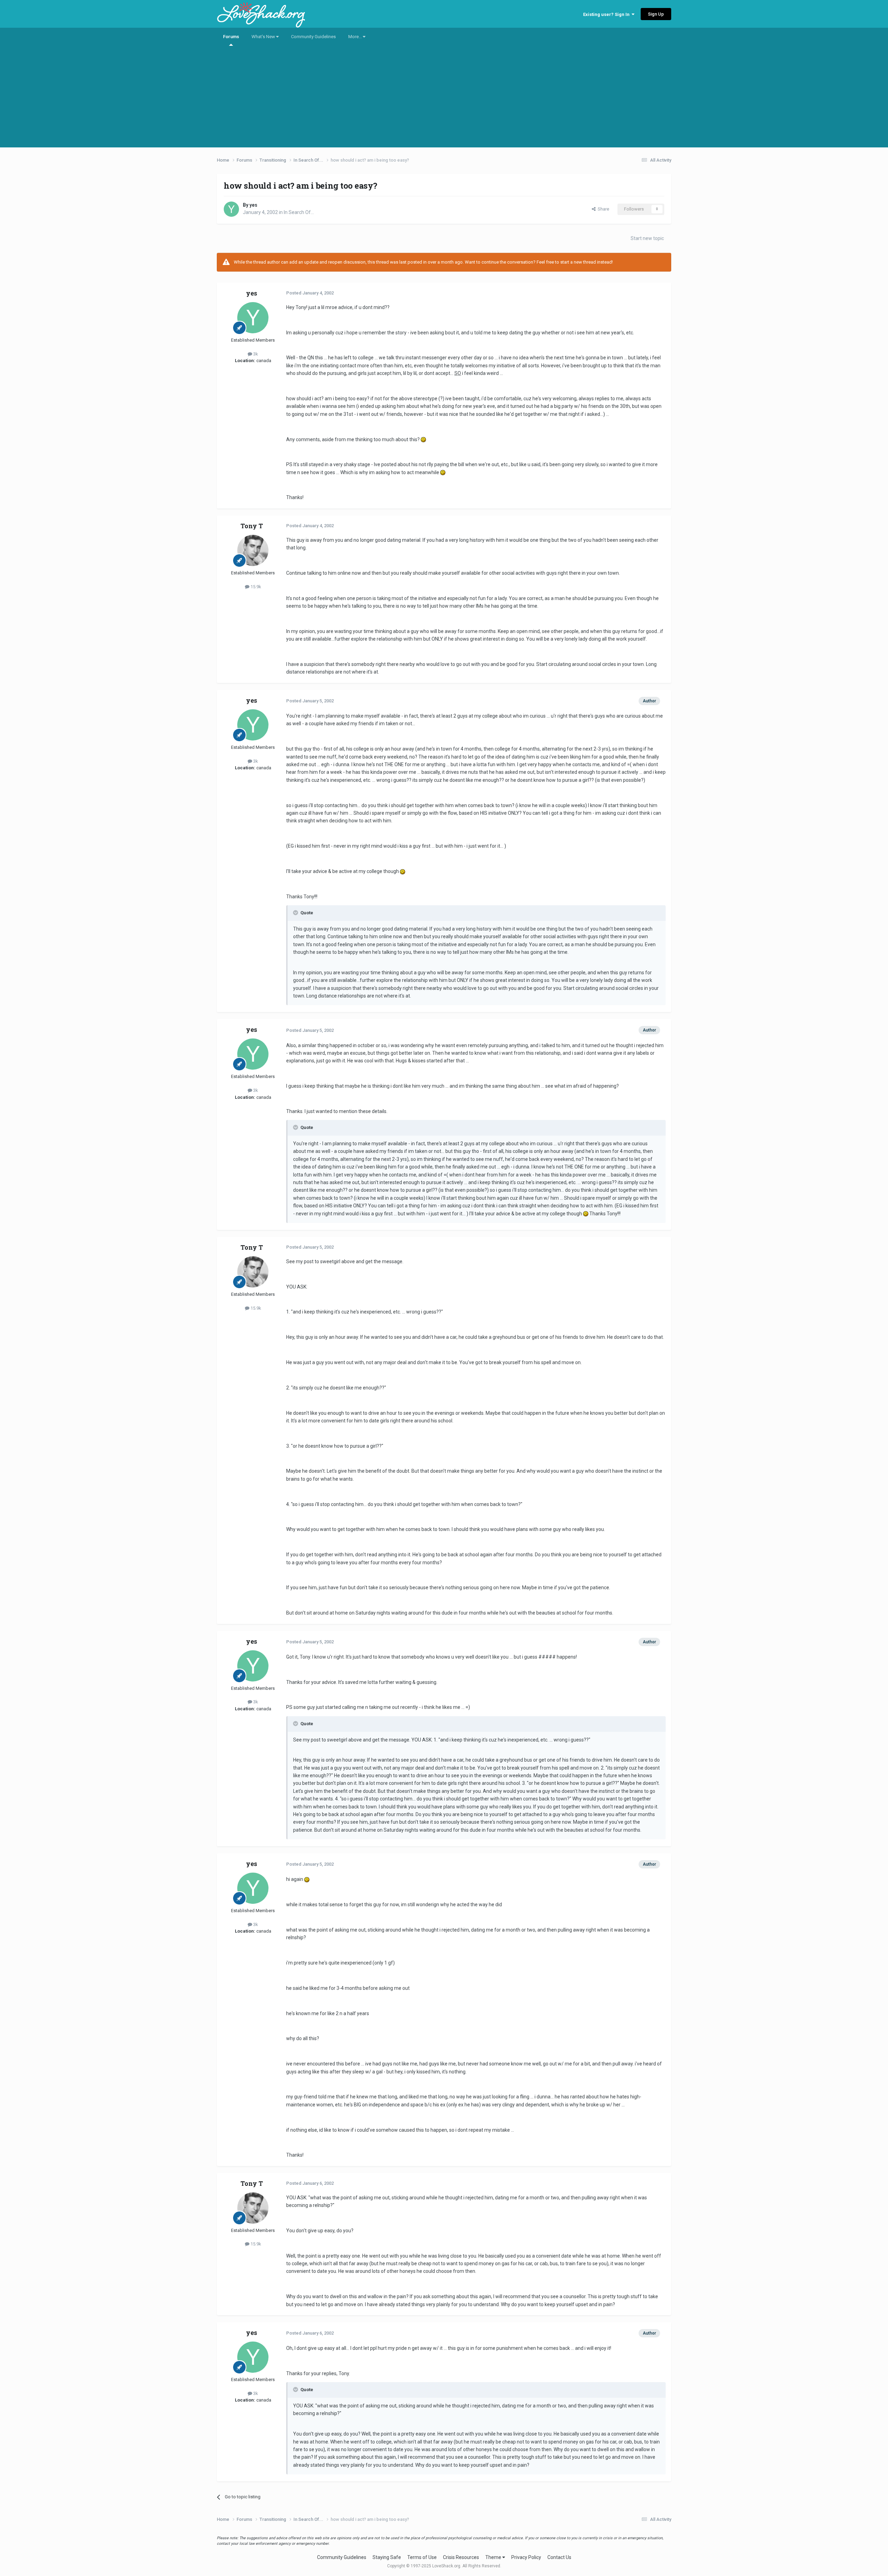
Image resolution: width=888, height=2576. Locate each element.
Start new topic (647, 238)
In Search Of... (299, 212)
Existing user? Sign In (607, 14)
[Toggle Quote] (296, 913)
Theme (494, 2557)
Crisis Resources (461, 2557)
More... (356, 37)
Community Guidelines (313, 37)
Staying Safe (387, 2557)
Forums (231, 37)
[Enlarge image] (423, 439)
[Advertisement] (444, 99)
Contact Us (559, 2557)
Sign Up (656, 14)
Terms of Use (422, 2557)
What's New (264, 37)
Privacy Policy (526, 2557)
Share (602, 209)
